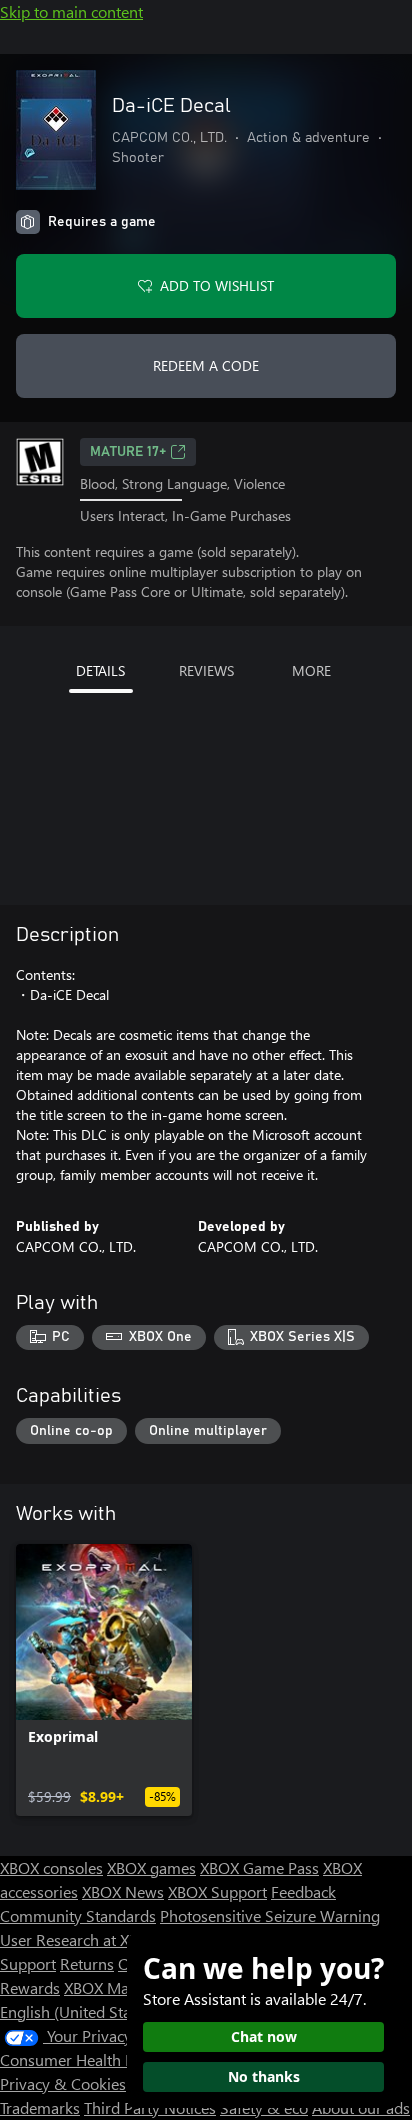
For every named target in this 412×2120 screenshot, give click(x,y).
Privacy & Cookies (63, 2083)
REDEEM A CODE (206, 365)
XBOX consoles (51, 1867)
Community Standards (78, 1915)
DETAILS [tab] (100, 670)
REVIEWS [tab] (206, 670)
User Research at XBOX (81, 1939)
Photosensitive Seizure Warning (270, 1915)
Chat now (264, 2036)
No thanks (264, 2076)
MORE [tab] (311, 670)
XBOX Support (217, 1891)
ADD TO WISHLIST (217, 285)
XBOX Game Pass (259, 1867)
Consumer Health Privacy (87, 2059)
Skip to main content (71, 11)
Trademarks (40, 2107)
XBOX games (151, 1867)
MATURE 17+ (128, 452)
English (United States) (78, 2011)
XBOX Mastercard (124, 1987)
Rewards (30, 1987)
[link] (104, 1680)
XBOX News (123, 1891)
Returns (87, 1963)
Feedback (303, 1891)
